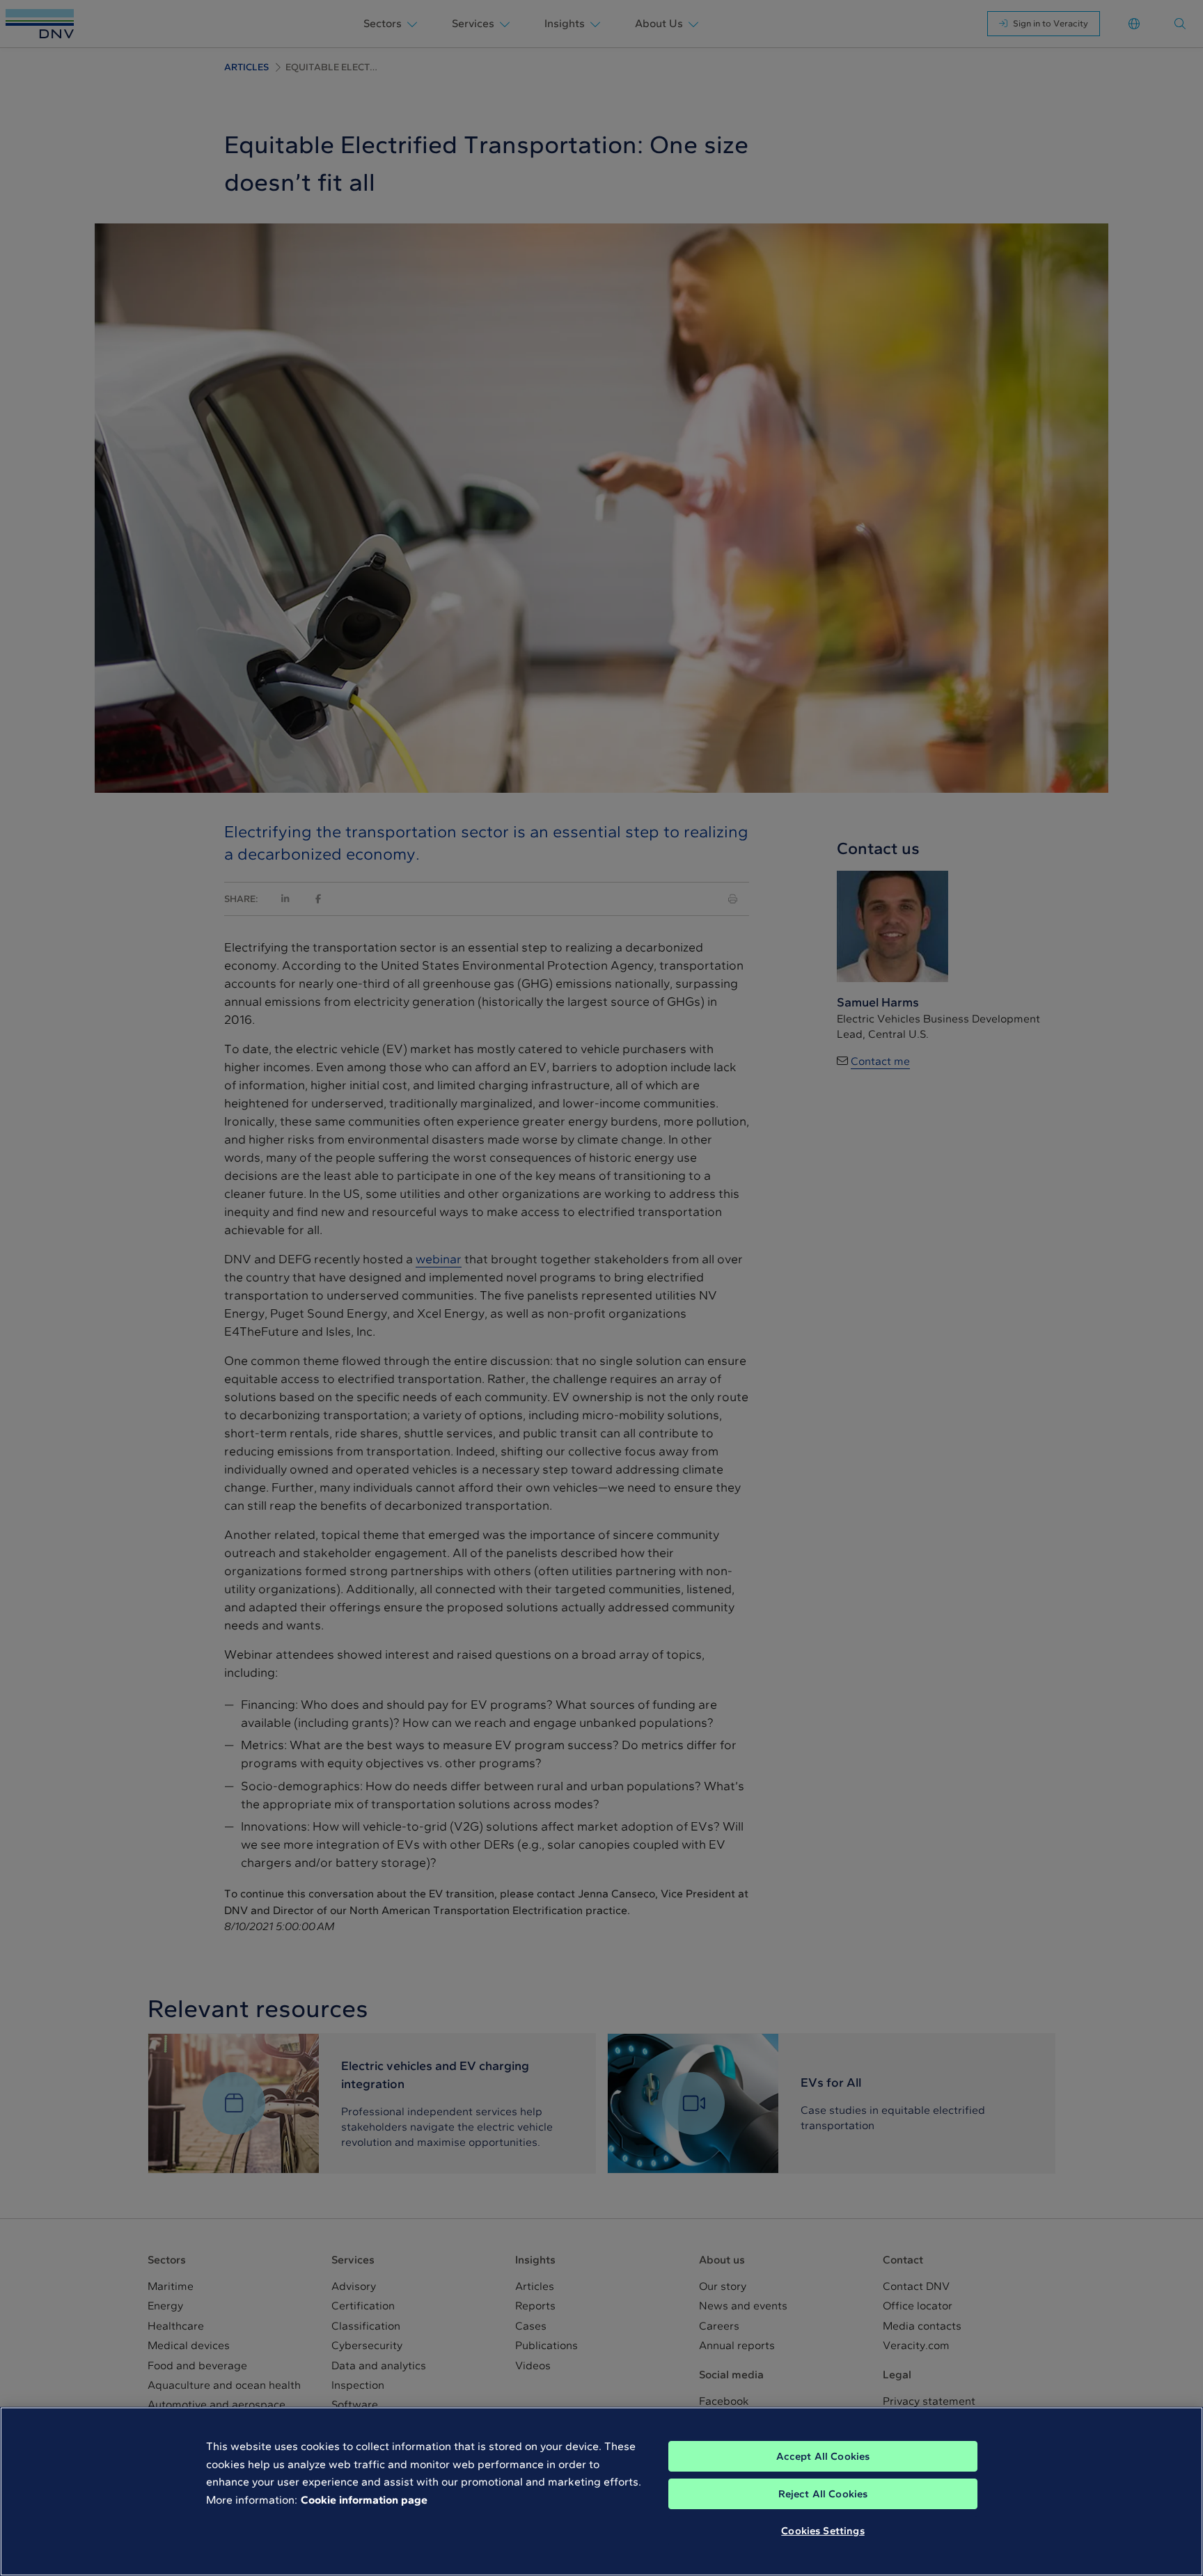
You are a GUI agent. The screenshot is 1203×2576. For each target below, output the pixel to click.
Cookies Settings (823, 2531)
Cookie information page (364, 2500)
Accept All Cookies (823, 2456)
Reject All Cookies (823, 2494)
